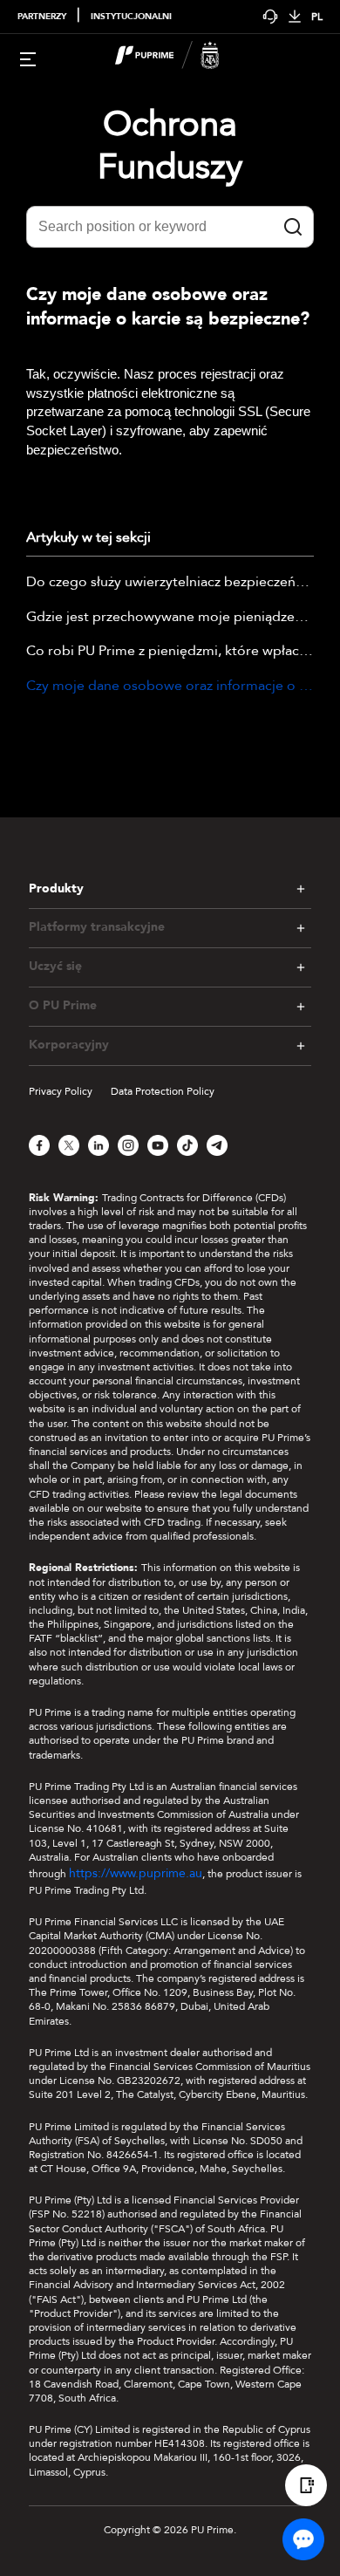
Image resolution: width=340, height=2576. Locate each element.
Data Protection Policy (163, 1091)
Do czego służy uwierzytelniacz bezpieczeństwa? (170, 583)
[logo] (180, 58)
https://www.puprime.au (136, 1873)
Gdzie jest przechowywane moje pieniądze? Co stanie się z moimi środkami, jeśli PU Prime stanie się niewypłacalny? (170, 618)
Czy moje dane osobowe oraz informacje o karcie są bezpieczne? (170, 687)
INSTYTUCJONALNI (131, 17)
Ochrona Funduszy (170, 146)
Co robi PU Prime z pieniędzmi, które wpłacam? (170, 652)
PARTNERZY (42, 17)
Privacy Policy (61, 1091)
